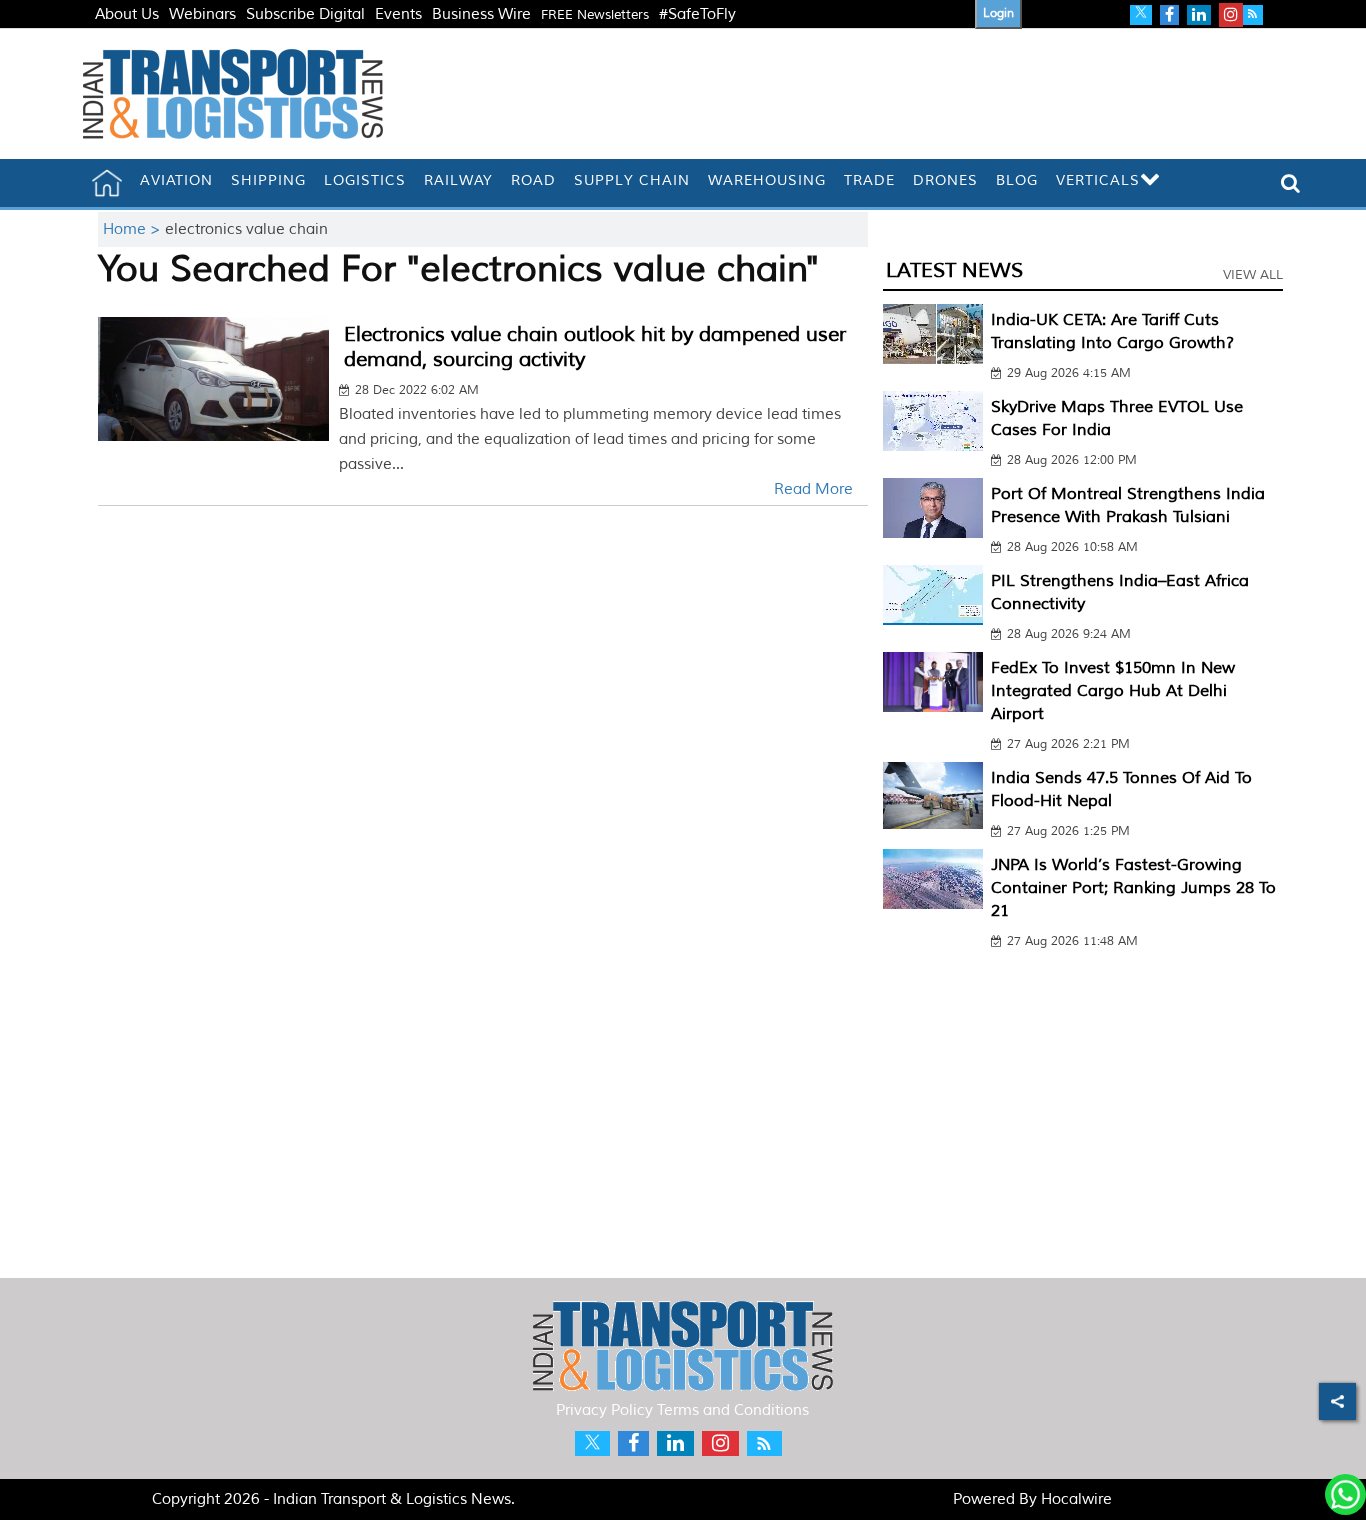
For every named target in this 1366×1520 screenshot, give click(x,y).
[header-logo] (233, 93)
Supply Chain (632, 180)
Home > (134, 229)
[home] (107, 183)
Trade (869, 180)
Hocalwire (1076, 1499)
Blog (1017, 180)
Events (398, 14)
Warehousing (767, 180)
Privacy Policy (604, 1410)
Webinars (202, 14)
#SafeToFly (697, 14)
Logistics (365, 180)
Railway (458, 180)
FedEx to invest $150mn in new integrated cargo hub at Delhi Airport (1113, 691)
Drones (945, 180)
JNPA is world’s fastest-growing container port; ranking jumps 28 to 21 (1133, 888)
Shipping (268, 180)
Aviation (176, 180)
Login (998, 13)
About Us (127, 14)
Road (533, 180)
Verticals (1098, 180)
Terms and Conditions (733, 1410)
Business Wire (481, 14)
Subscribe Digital (305, 14)
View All (1253, 275)
